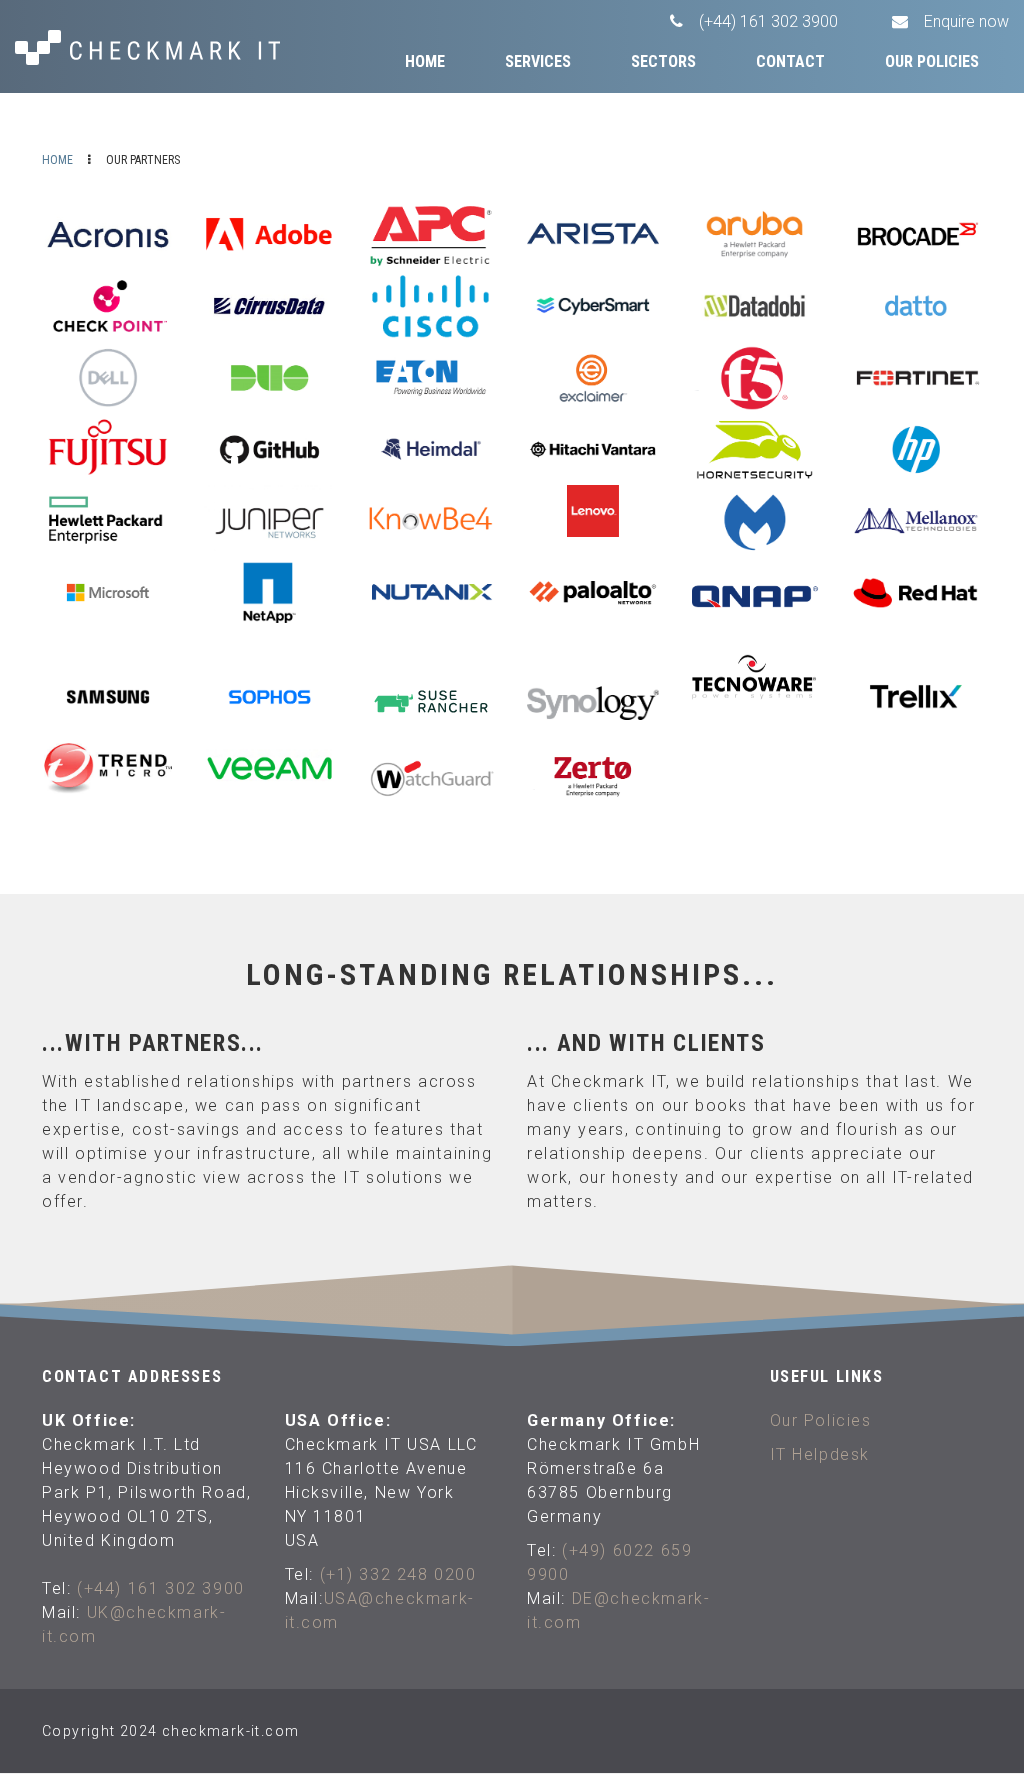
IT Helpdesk (820, 1454)
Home (425, 61)
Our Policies (932, 61)
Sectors (663, 61)
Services (538, 61)
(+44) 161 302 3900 (161, 1588)
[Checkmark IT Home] (165, 47)
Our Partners (926, 118)
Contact (790, 61)
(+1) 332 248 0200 (398, 1574)
